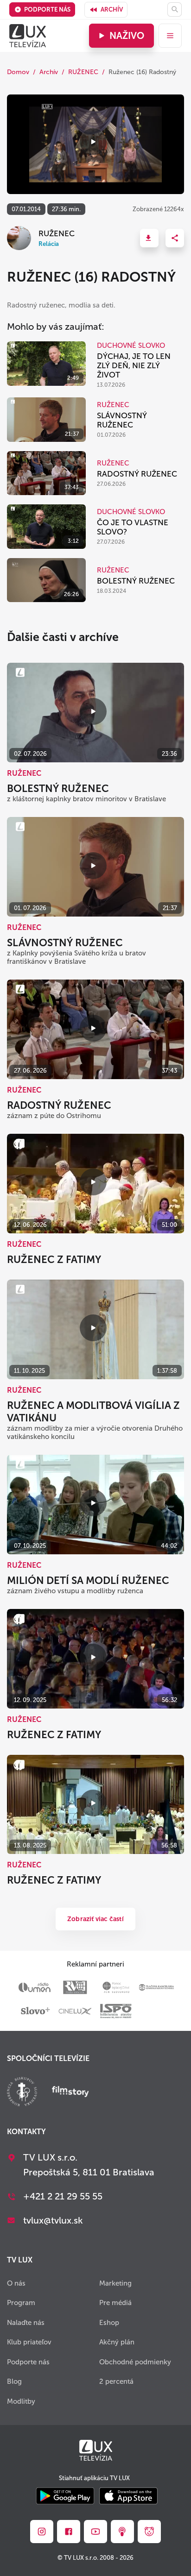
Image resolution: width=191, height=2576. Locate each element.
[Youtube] (95, 2532)
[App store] (128, 2497)
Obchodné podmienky (135, 2362)
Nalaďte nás (26, 2323)
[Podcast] (122, 2532)
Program (21, 2303)
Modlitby (21, 2401)
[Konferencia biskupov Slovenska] (22, 2093)
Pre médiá (115, 2303)
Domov (18, 72)
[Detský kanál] (149, 2532)
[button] (149, 238)
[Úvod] (28, 36)
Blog (14, 2381)
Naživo (127, 36)
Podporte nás (47, 9)
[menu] (170, 36)
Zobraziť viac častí (95, 1919)
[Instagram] (42, 2532)
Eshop (109, 2323)
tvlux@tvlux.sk (53, 2220)
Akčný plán (117, 2342)
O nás (16, 2283)
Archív (112, 9)
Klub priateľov (29, 2342)
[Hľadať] (175, 9)
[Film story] (70, 2092)
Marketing (115, 2283)
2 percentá (116, 2381)
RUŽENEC (83, 72)
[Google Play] (65, 2497)
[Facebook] (69, 2532)
